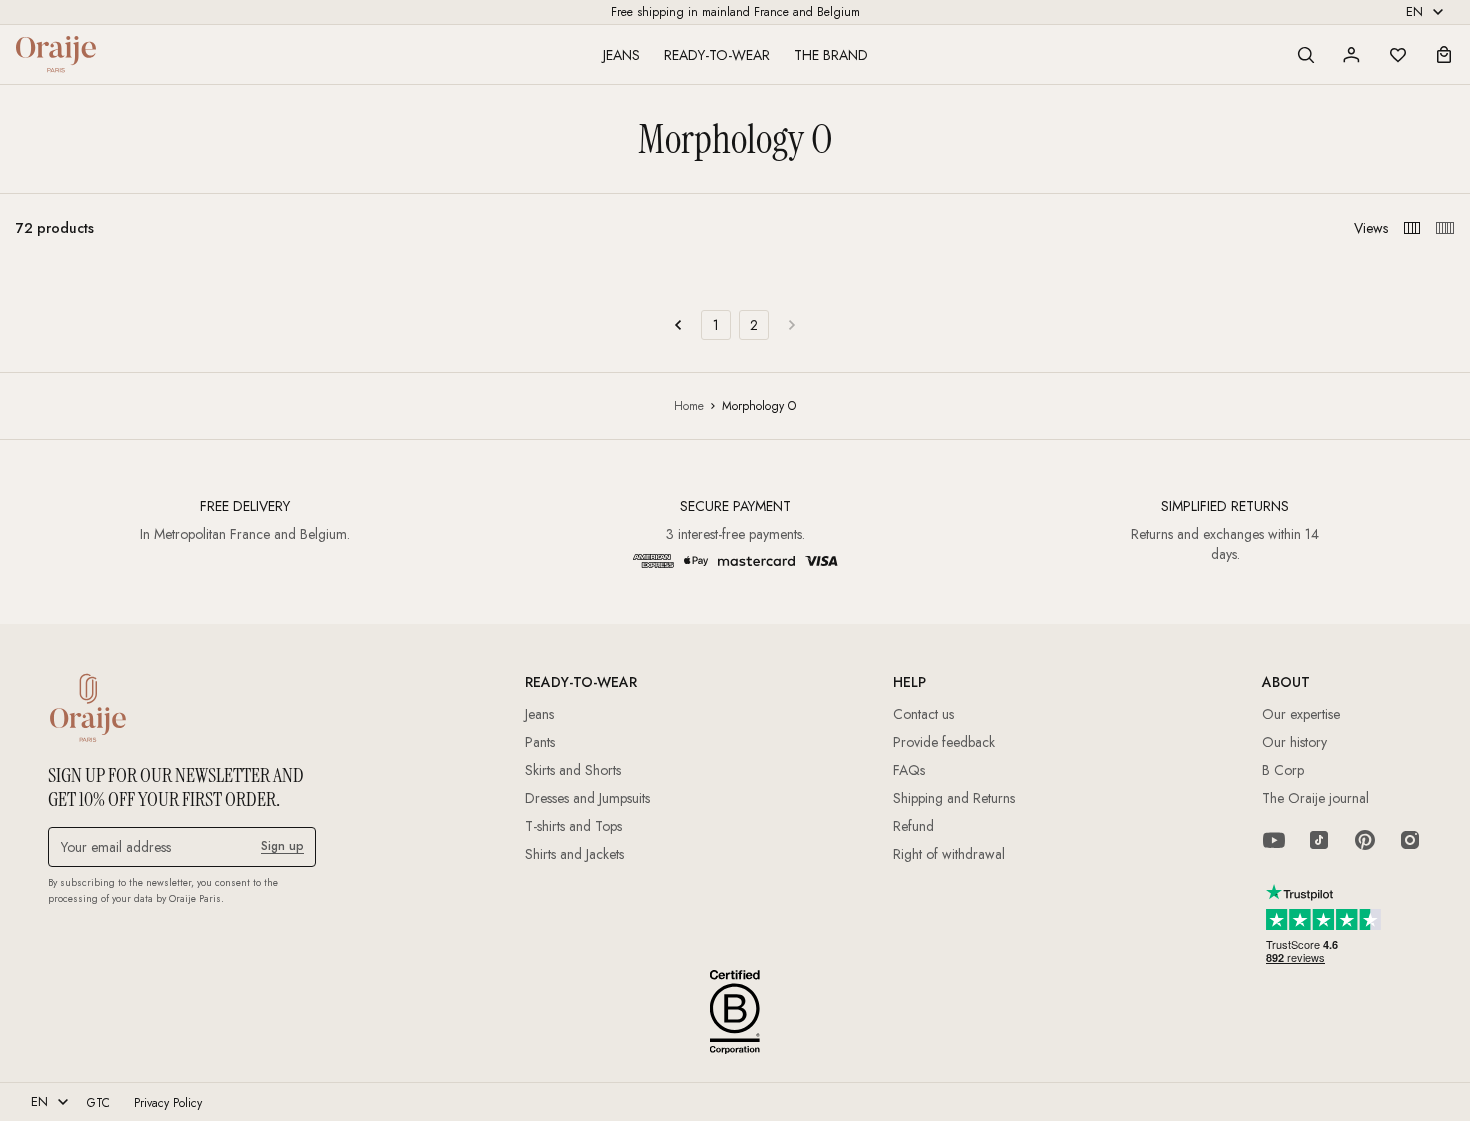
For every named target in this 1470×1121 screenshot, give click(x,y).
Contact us (923, 714)
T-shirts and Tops (573, 826)
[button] (1306, 55)
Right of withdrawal (949, 854)
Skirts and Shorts (573, 770)
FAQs (909, 770)
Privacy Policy (168, 1103)
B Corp (1283, 770)
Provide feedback (944, 742)
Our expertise (1301, 714)
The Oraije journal (1315, 798)
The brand (831, 55)
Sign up (282, 846)
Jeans (621, 55)
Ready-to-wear (717, 55)
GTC (98, 1103)
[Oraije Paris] (56, 54)
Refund (913, 826)
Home (689, 406)
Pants (540, 742)
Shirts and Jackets (574, 854)
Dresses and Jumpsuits (587, 798)
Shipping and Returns (954, 798)
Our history (1294, 742)
